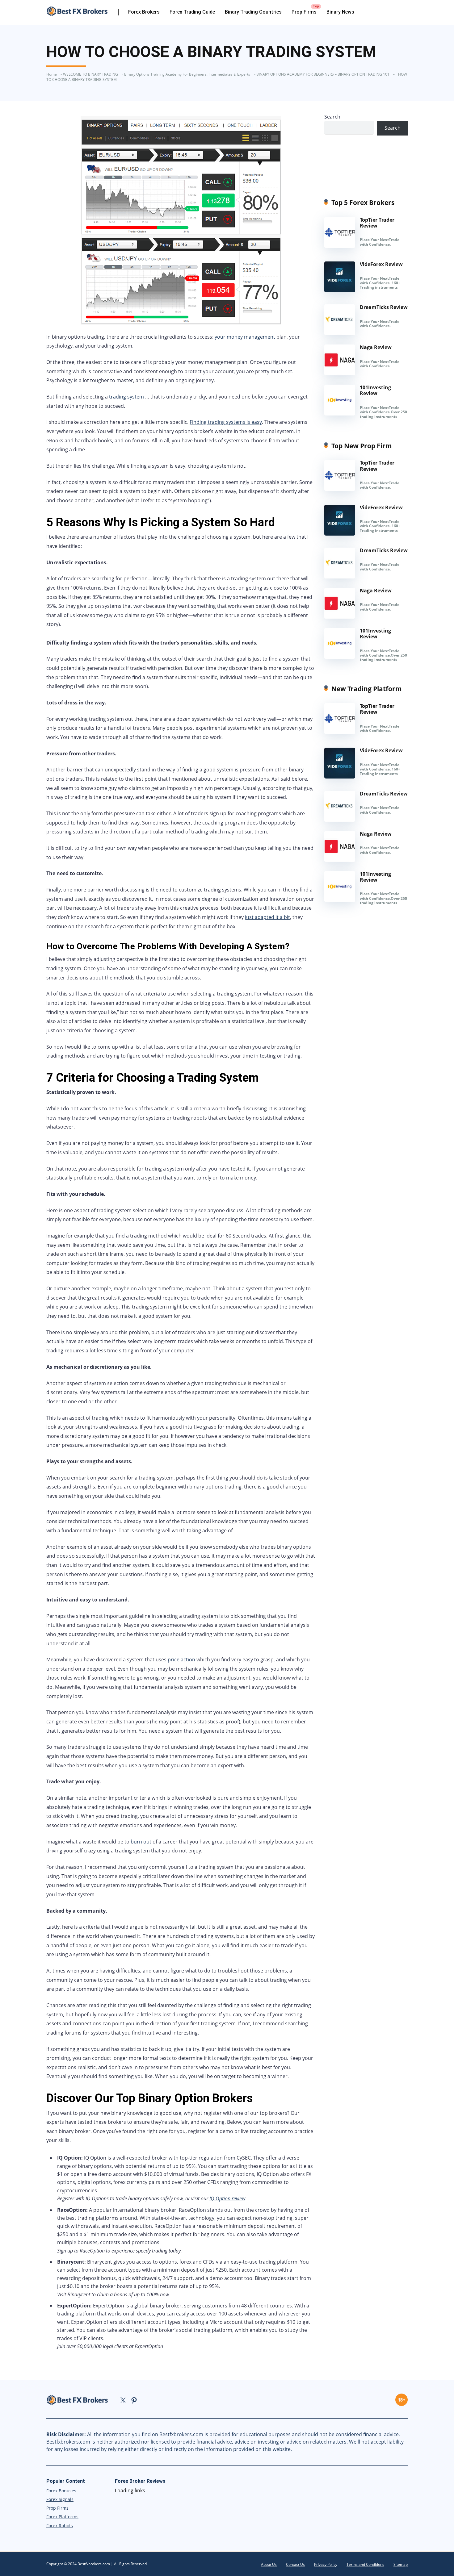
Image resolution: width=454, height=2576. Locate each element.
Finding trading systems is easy (226, 422)
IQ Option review (227, 2198)
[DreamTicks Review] (340, 333)
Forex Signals (60, 2499)
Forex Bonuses (61, 2491)
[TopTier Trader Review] (340, 246)
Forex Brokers (144, 12)
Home (52, 74)
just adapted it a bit (267, 917)
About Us (269, 2564)
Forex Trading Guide (192, 12)
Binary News (340, 12)
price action (181, 1660)
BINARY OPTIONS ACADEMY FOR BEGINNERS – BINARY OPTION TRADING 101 (323, 74)
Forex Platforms (62, 2517)
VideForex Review (381, 264)
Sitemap (401, 2564)
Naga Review (376, 347)
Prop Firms (304, 12)
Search (332, 117)
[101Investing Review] (340, 414)
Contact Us (295, 2564)
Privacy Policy (326, 2564)
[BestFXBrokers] (82, 11)
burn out (141, 1842)
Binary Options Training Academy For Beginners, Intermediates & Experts (187, 74)
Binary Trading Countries (253, 12)
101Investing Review (375, 390)
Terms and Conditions (365, 2564)
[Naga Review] (340, 374)
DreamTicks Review (384, 307)
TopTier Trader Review (377, 223)
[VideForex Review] (340, 290)
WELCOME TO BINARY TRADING (90, 74)
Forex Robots (60, 2526)
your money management (245, 337)
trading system (126, 397)
